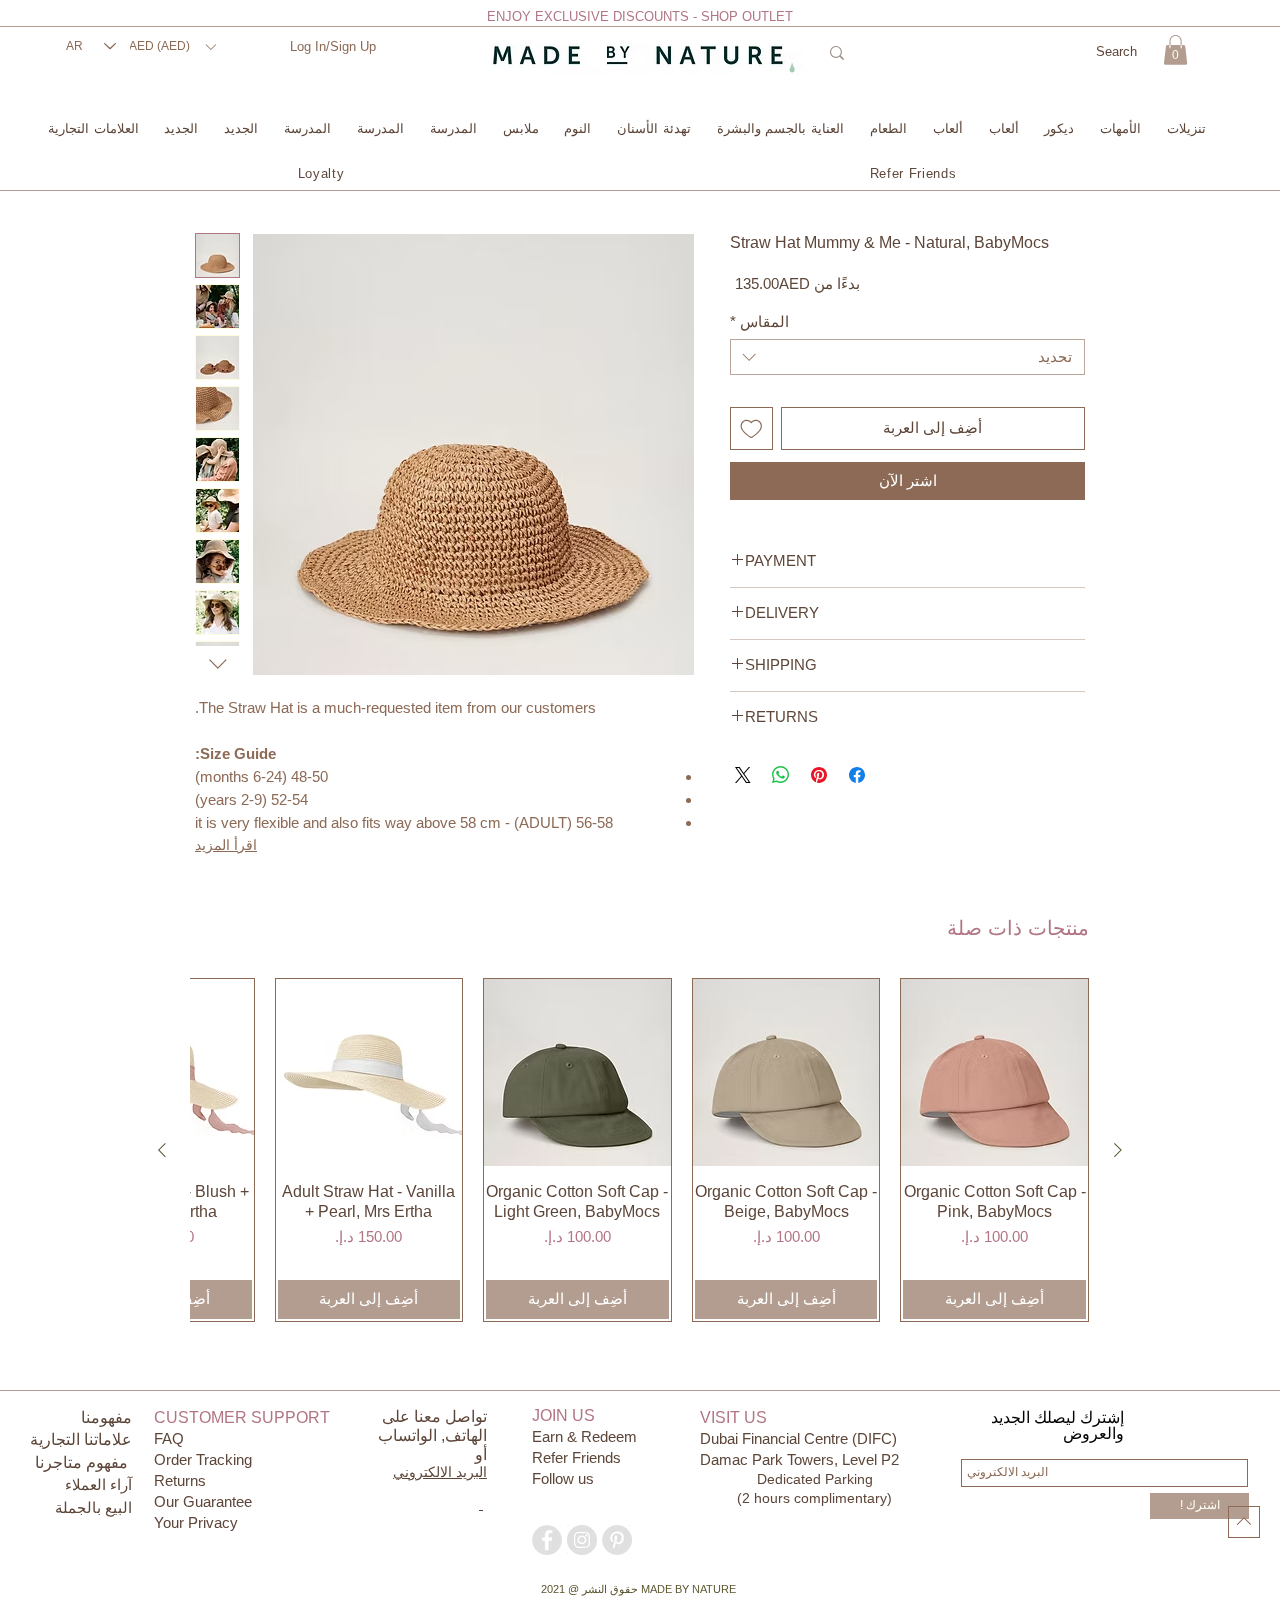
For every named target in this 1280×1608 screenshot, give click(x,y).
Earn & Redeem (584, 1436)
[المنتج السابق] (1118, 1150)
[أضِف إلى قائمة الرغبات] (751, 428)
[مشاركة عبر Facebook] (857, 775)
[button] (172, 46)
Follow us (563, 1478)
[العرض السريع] (994, 1072)
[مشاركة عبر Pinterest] (819, 775)
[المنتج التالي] (162, 1150)
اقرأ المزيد (226, 845)
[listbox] (172, 46)
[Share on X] (743, 775)
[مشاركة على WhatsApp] (781, 775)
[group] (640, 1150)
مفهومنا (106, 1417)
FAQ (169, 1438)
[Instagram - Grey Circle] (582, 1540)
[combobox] (907, 357)
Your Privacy (196, 1522)
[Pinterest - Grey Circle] (617, 1540)
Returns (180, 1480)
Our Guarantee (203, 1501)
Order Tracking (203, 1459)
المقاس (759, 321)
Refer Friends (576, 1457)
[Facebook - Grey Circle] (547, 1540)
